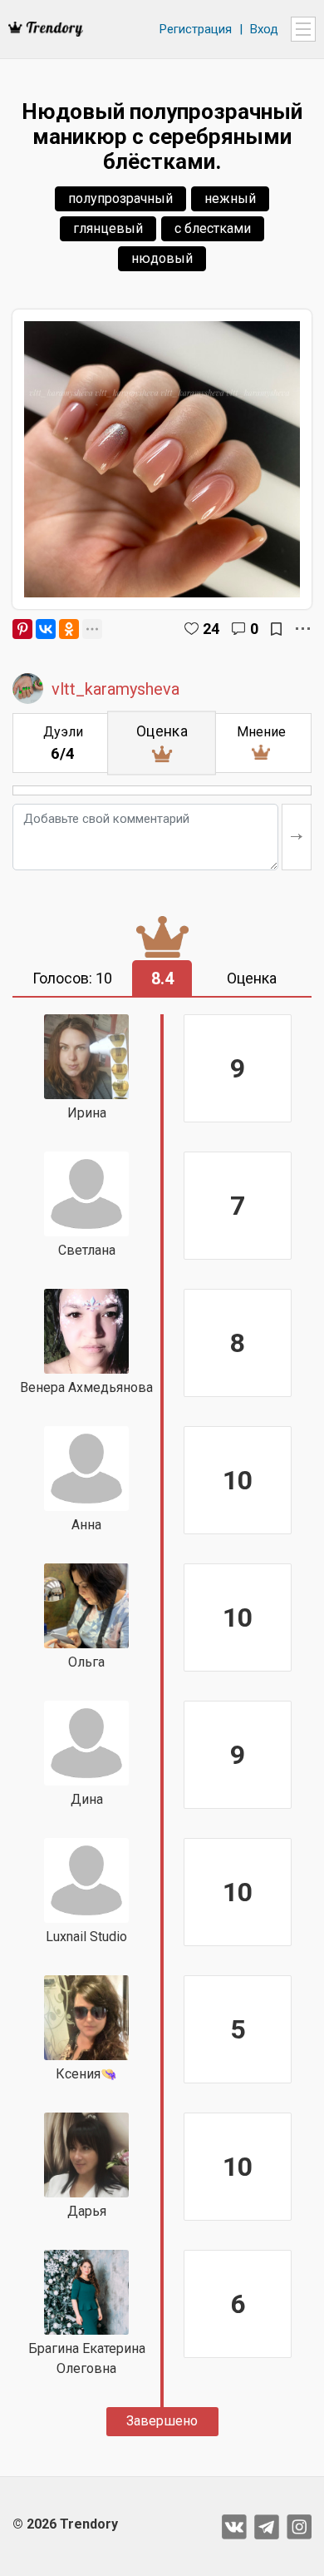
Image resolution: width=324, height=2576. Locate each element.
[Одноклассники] (69, 629)
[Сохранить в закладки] (276, 629)
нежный (230, 198)
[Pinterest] (22, 629)
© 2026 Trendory (65, 2524)
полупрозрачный (120, 198)
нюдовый (162, 258)
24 (211, 629)
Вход (264, 29)
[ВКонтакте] (46, 629)
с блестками (213, 228)
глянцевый (108, 228)
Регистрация (196, 29)
